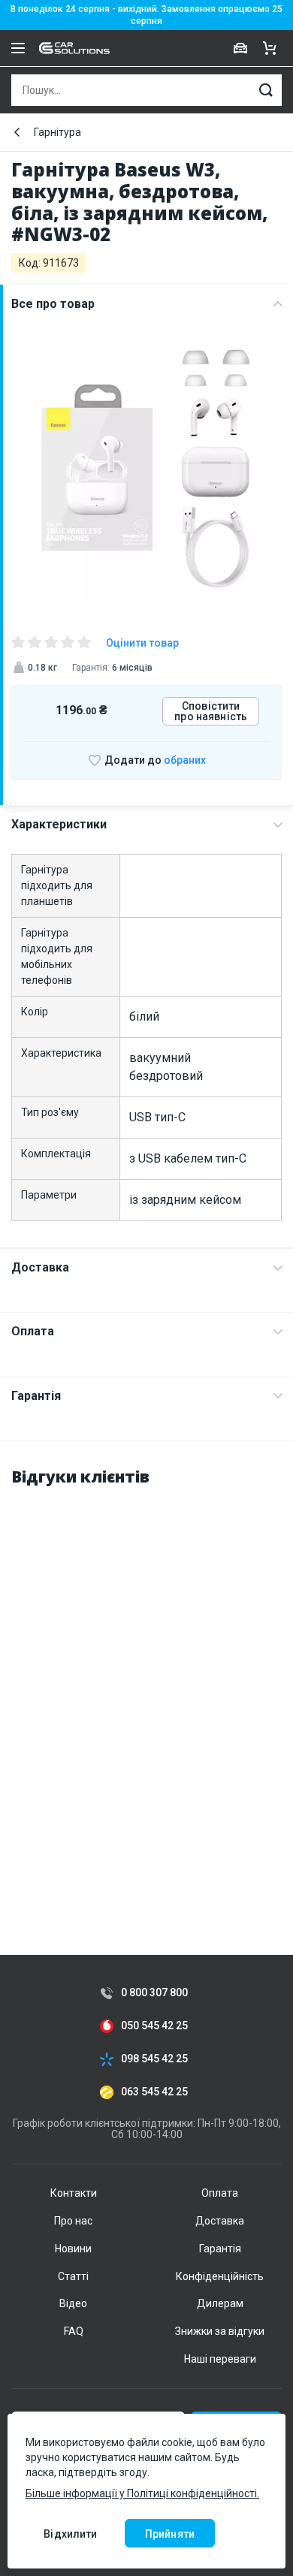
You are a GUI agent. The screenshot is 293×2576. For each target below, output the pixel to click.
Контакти (74, 2193)
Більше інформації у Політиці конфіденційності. (142, 2493)
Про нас (73, 2221)
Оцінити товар (142, 643)
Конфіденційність (220, 2276)
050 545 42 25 (154, 2026)
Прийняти (170, 2534)
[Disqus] (146, 1689)
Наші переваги (220, 2359)
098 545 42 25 (154, 2059)
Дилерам (220, 2303)
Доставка (40, 1267)
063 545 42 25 (154, 2092)
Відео (73, 2303)
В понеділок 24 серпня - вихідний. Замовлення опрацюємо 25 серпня (146, 15)
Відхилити (70, 2534)
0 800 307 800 (154, 1993)
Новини (73, 2249)
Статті (73, 2276)
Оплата (33, 1331)
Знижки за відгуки (220, 2331)
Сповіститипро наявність (211, 711)
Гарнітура (57, 132)
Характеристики (59, 824)
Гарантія (36, 1396)
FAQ (74, 2331)
